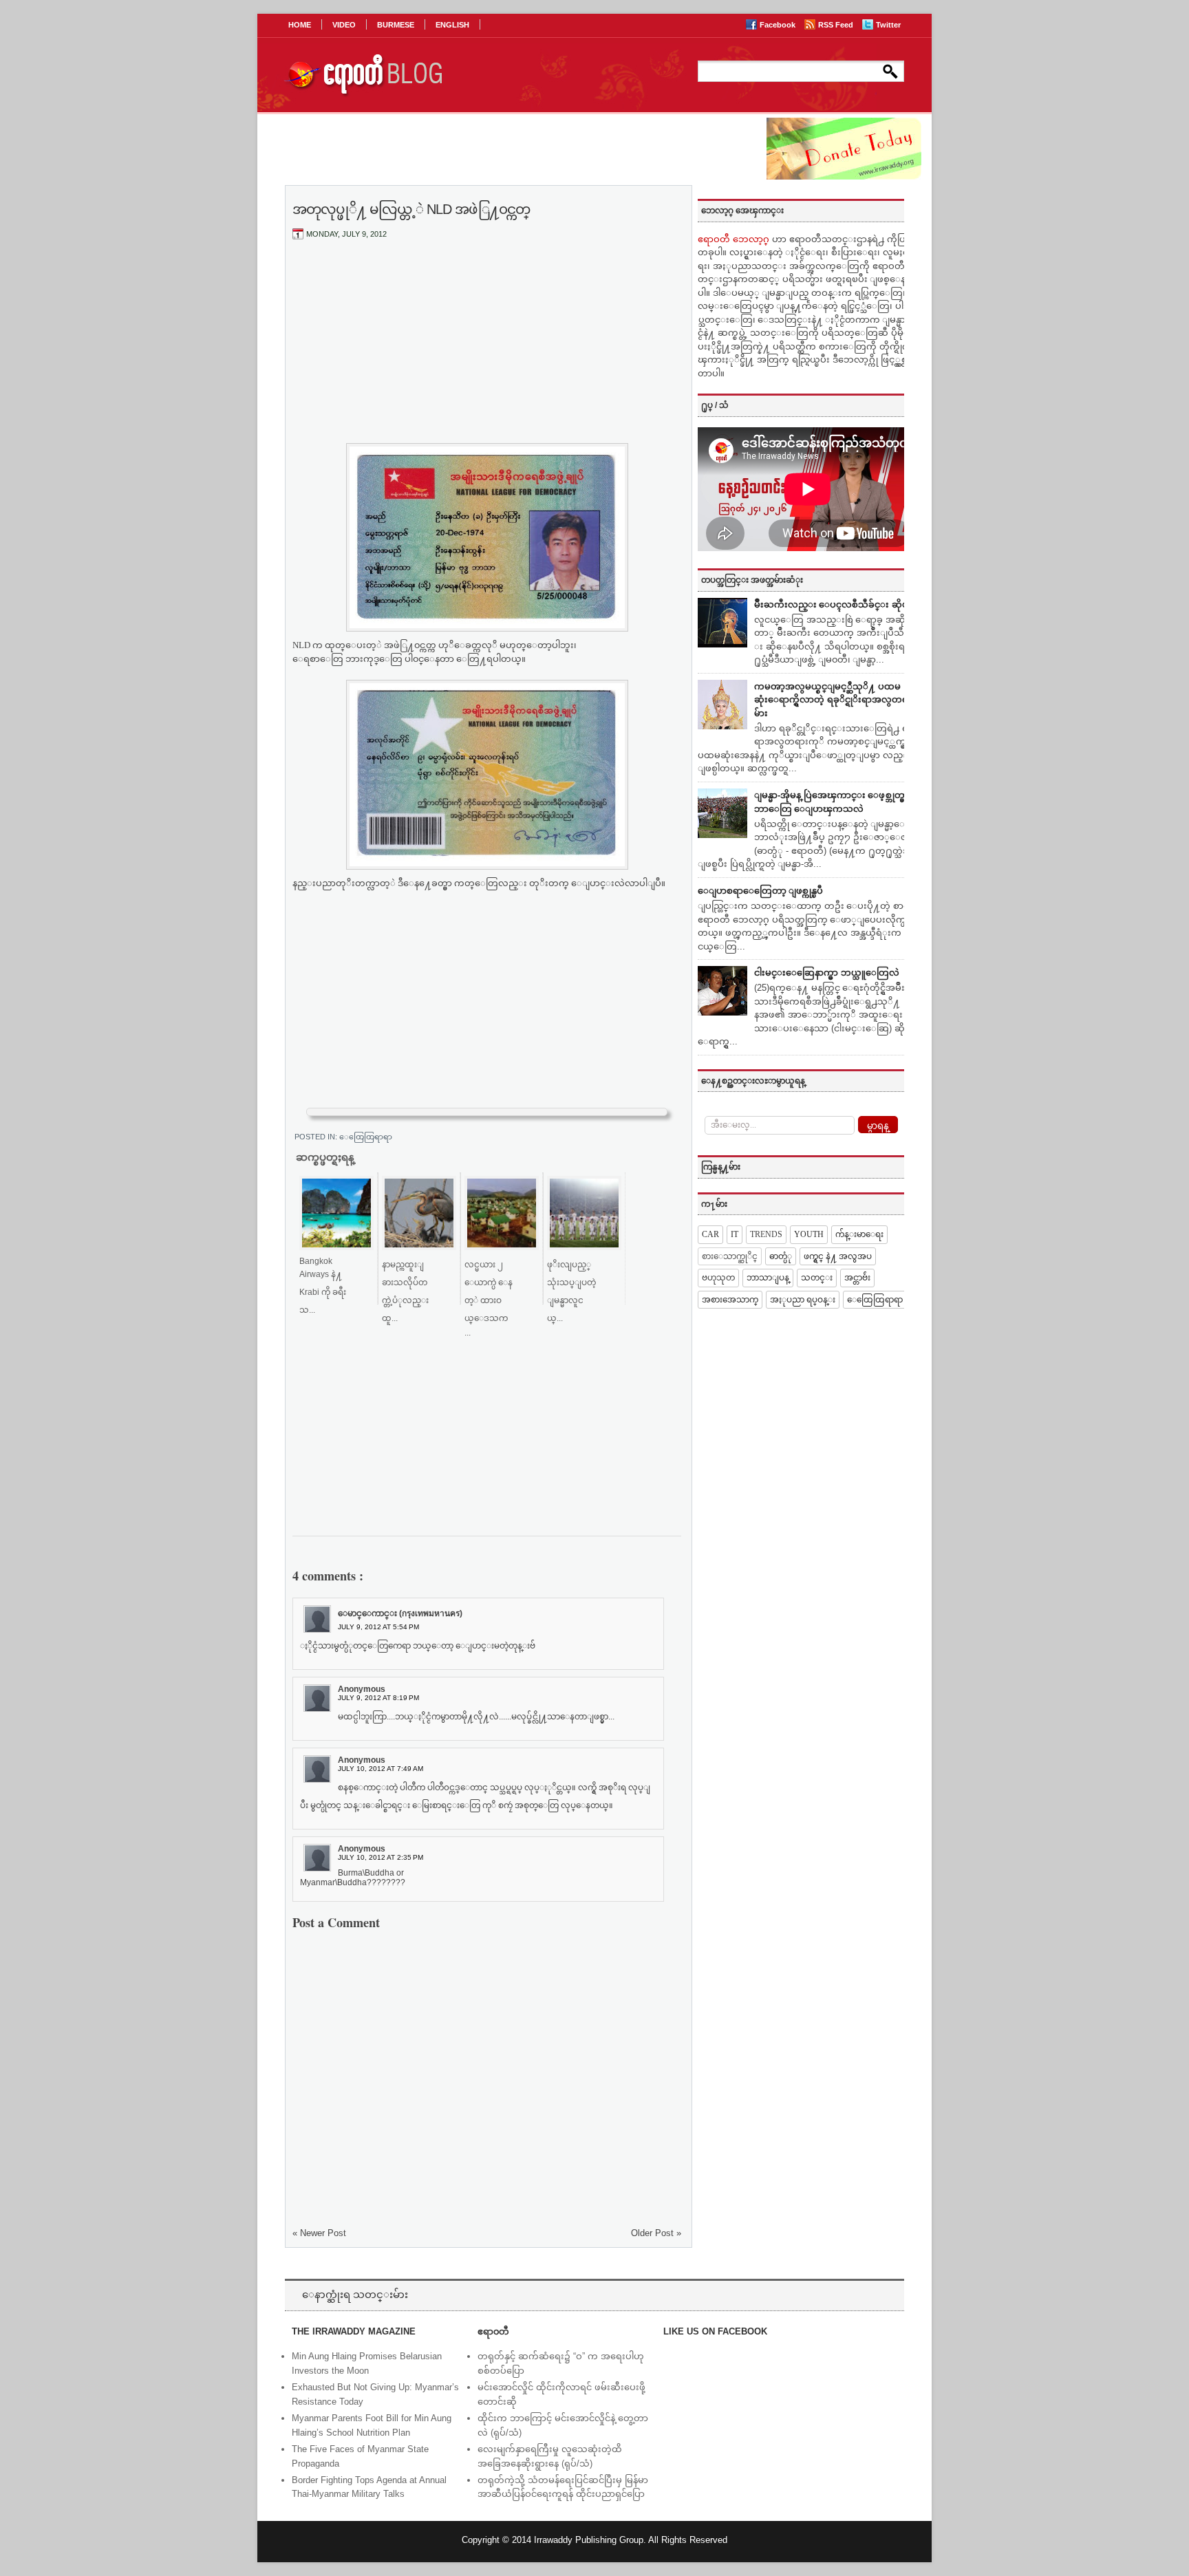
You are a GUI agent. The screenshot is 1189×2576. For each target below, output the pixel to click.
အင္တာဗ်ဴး (857, 1278)
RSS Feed (837, 25)
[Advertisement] (487, 353)
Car (710, 1234)
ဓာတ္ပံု (781, 1256)
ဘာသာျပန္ (768, 1278)
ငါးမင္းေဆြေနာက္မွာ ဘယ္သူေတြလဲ (827, 973)
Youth (809, 1234)
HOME (300, 25)
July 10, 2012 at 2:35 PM (381, 1857)
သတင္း (817, 1278)
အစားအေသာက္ (730, 1300)
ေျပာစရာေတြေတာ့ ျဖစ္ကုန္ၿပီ (760, 891)
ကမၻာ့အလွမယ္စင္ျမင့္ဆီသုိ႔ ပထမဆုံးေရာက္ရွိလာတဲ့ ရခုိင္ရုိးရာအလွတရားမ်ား (835, 700)
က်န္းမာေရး (859, 1234)
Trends (766, 1234)
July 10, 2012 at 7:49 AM (381, 1769)
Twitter (888, 25)
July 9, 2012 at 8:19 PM (378, 1698)
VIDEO (344, 25)
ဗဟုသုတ (718, 1278)
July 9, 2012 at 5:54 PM (378, 1627)
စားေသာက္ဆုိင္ (730, 1256)
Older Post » (656, 2233)
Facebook (779, 25)
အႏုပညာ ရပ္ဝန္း (803, 1300)
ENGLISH (452, 25)
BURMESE (396, 25)
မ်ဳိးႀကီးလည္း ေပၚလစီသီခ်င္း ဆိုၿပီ (834, 604)
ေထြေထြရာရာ (366, 1137)
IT (735, 1234)
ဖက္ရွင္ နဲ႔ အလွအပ (838, 1256)
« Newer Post (319, 2233)
